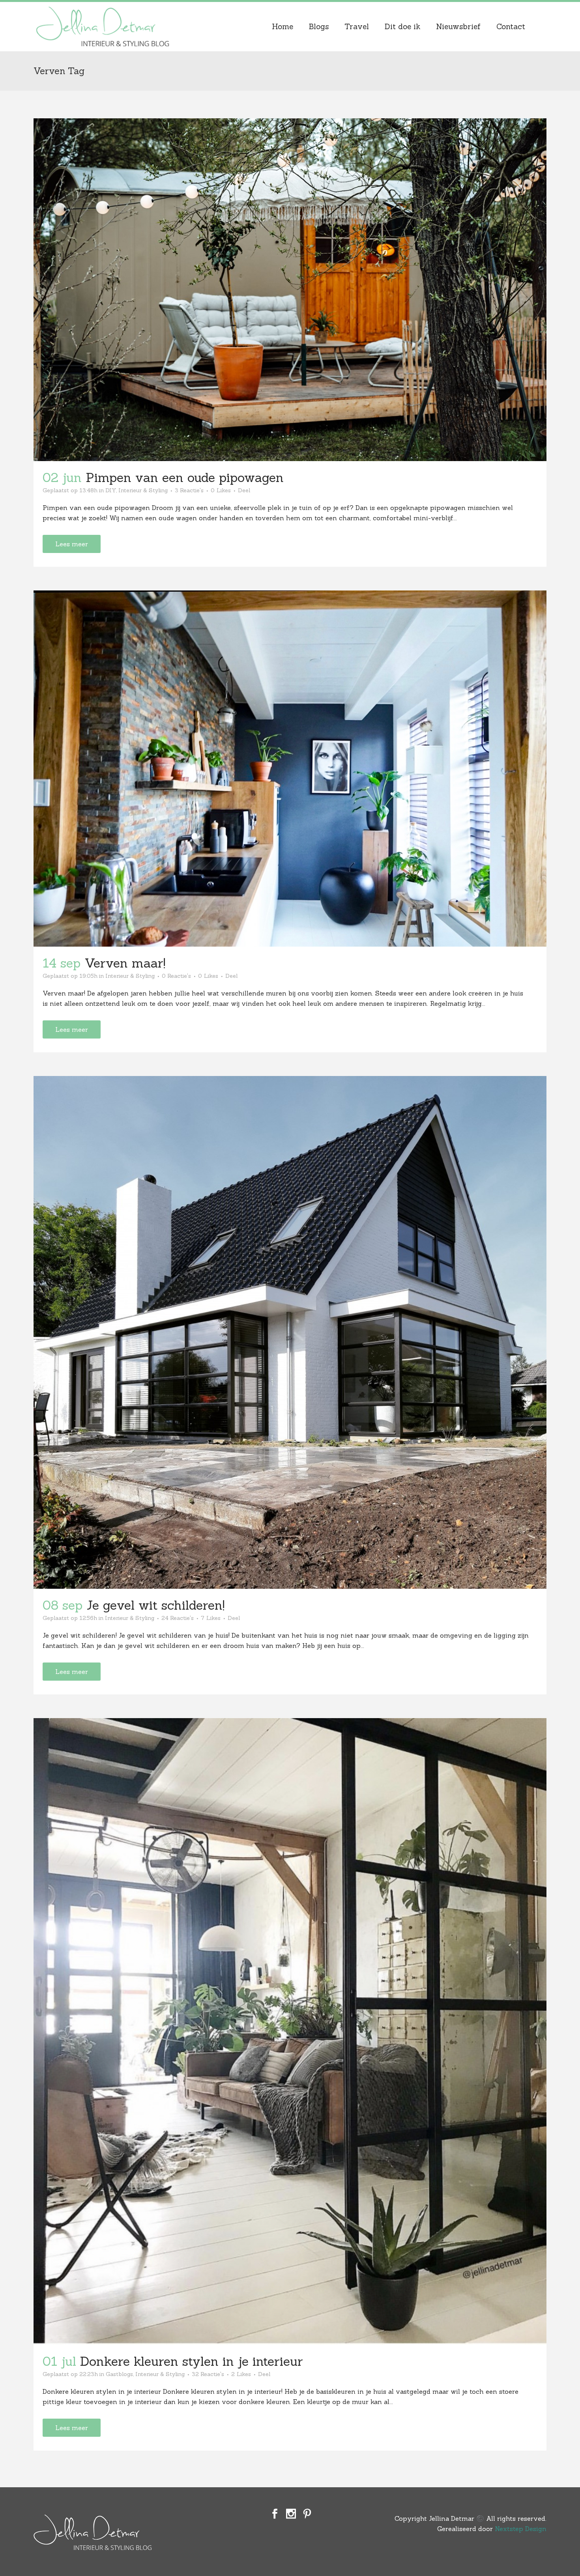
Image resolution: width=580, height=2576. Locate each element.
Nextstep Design (521, 2529)
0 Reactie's (176, 976)
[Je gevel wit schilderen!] (290, 1332)
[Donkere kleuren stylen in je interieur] (290, 2031)
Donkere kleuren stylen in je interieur (192, 2361)
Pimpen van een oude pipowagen (185, 477)
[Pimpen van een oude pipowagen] (290, 290)
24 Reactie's (178, 1618)
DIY (111, 490)
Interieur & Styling (143, 490)
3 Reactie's (189, 490)
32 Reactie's (208, 2374)
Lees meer (72, 544)
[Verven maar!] (290, 769)
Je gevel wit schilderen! (155, 1605)
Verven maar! (125, 963)
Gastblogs (119, 2374)
